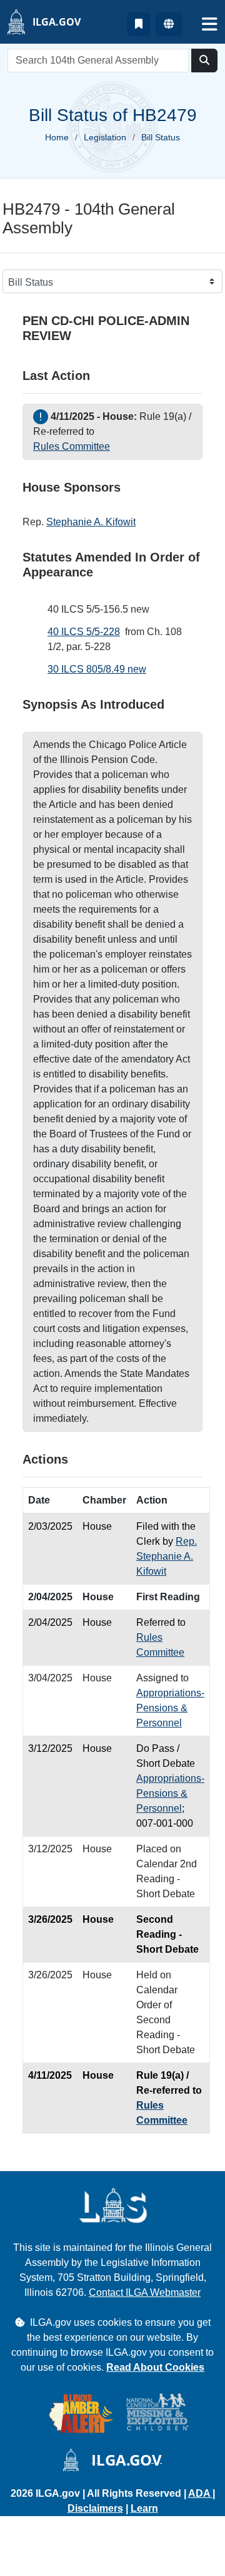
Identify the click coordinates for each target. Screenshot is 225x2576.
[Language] (169, 24)
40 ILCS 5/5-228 (84, 632)
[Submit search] (204, 61)
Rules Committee (72, 446)
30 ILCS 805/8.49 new (97, 669)
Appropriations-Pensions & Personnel (170, 1708)
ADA (200, 2493)
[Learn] (139, 24)
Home (57, 137)
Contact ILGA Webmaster (145, 2292)
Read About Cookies (155, 2367)
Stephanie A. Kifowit (91, 522)
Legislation (105, 137)
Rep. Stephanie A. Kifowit (167, 1556)
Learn (144, 2508)
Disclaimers (95, 2508)
